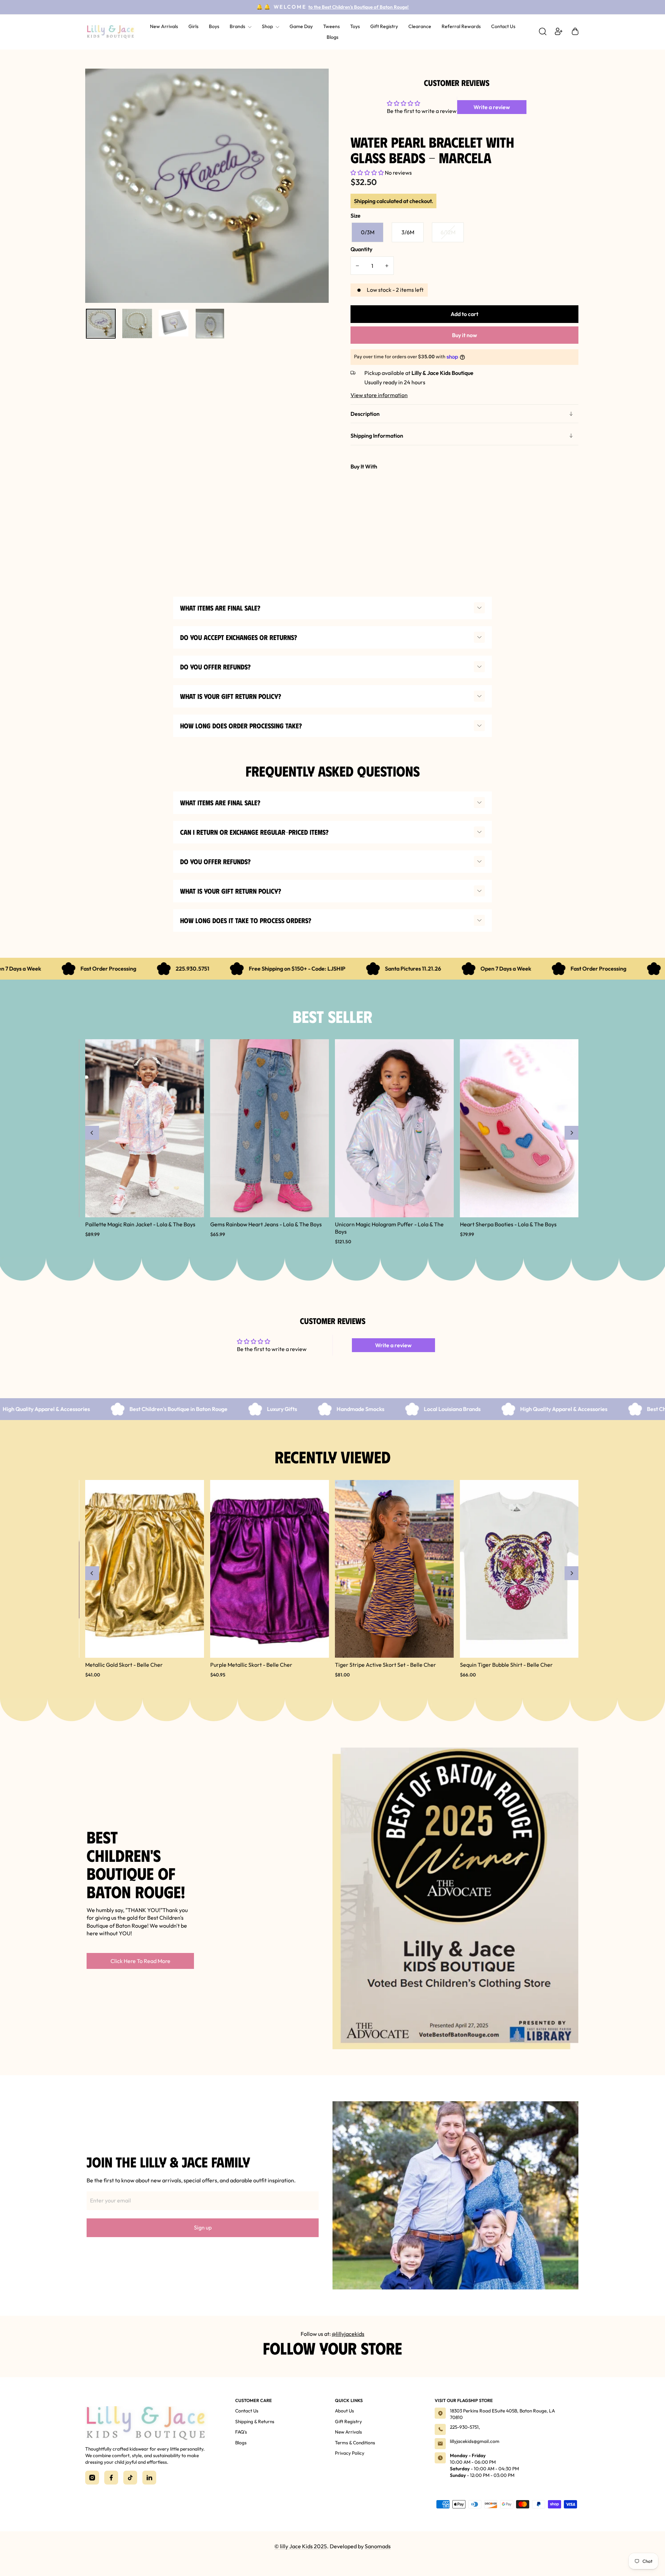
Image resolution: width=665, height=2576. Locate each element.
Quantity (361, 249)
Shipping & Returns (255, 2421)
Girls (193, 26)
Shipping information (377, 436)
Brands (238, 26)
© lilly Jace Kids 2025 (301, 2546)
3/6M (408, 232)
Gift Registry (384, 26)
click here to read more (140, 1961)
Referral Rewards (461, 26)
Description (365, 414)
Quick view (364, 514)
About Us (344, 2411)
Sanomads (378, 2546)
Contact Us (503, 26)
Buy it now (464, 335)
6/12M (448, 232)
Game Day (301, 26)
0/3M (368, 232)
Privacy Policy (350, 2453)
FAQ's (241, 2432)
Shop (268, 26)
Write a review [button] (492, 107)
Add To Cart (449, 504)
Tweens (331, 26)
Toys (355, 26)
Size (356, 216)
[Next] (571, 1133)
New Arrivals (164, 26)
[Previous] (92, 1133)
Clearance (420, 26)
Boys (214, 26)
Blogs (332, 37)
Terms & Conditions (355, 2443)
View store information (379, 395)
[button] (368, 173)
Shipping (365, 201)
